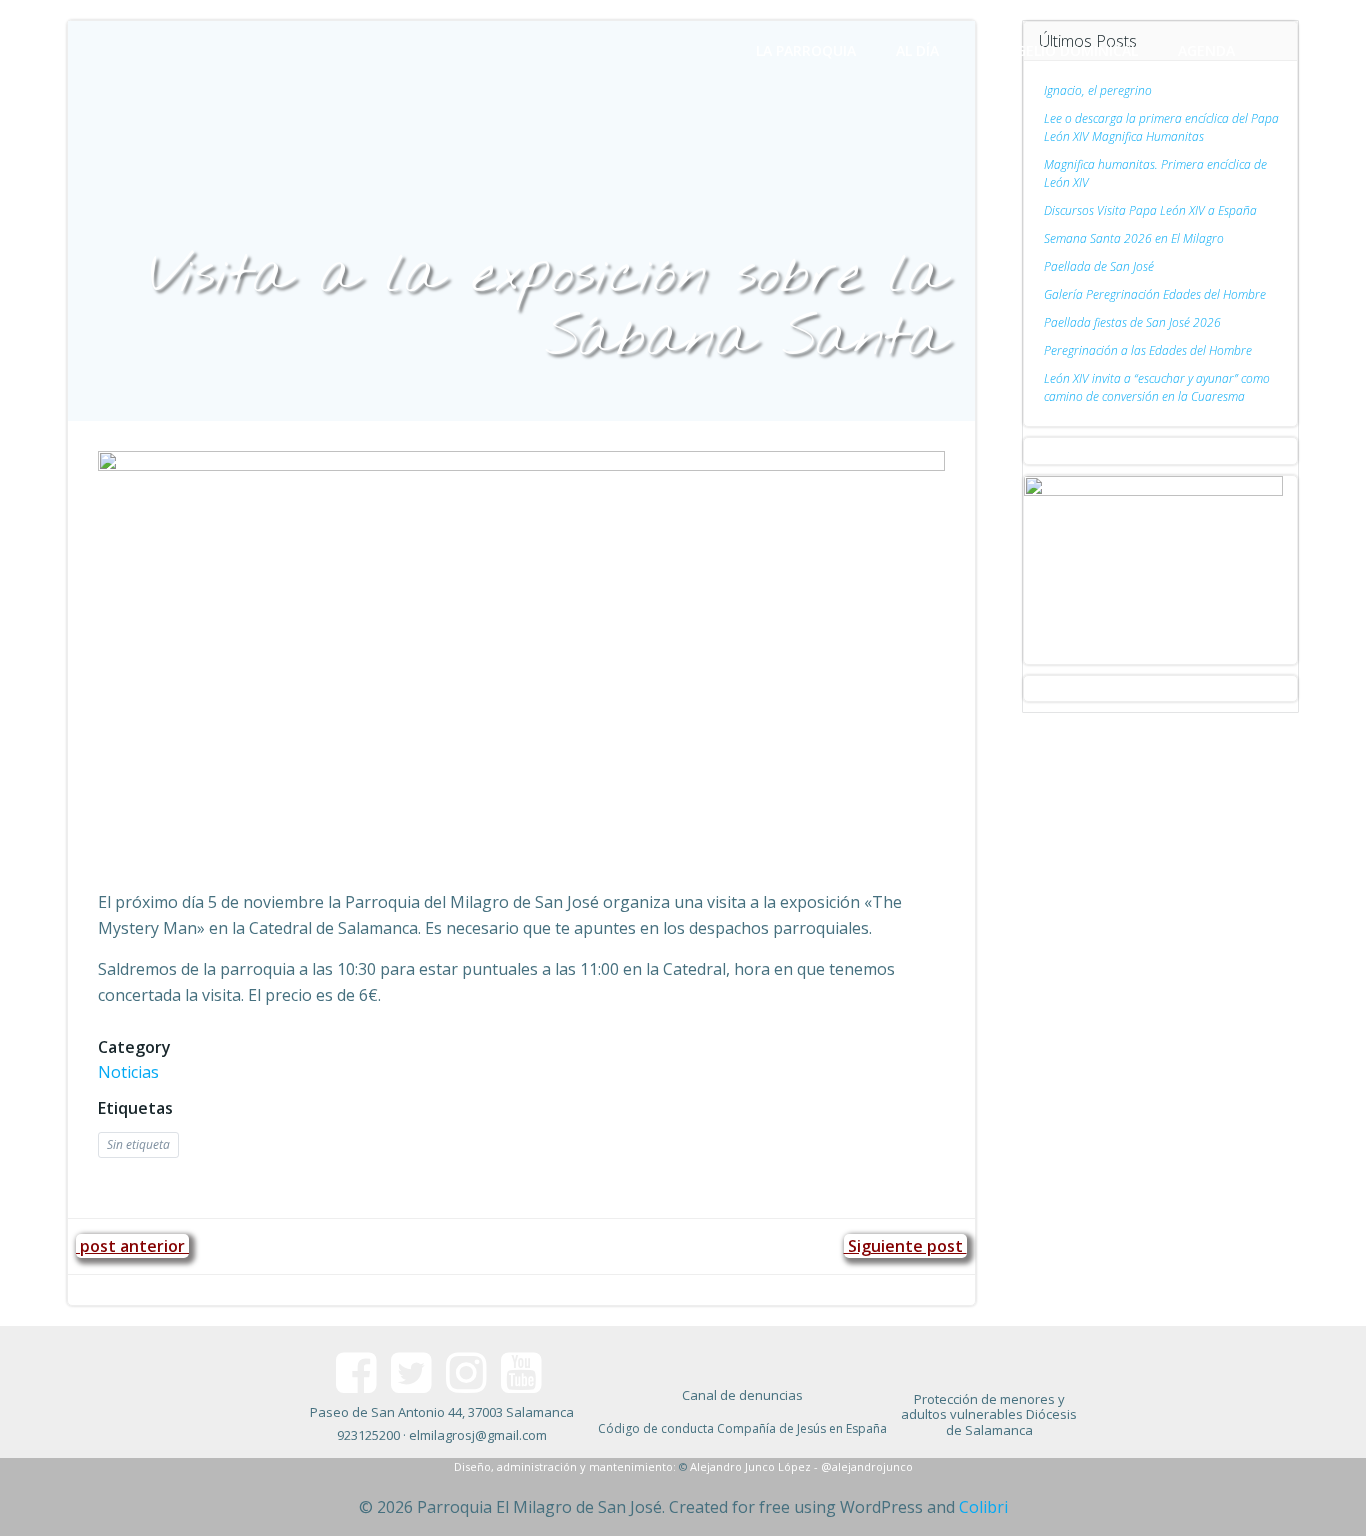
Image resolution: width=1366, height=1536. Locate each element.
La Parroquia (806, 50)
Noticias (128, 1072)
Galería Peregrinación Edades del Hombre (1155, 294)
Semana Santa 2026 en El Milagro (1134, 238)
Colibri (983, 1507)
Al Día (917, 50)
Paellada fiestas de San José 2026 (1132, 322)
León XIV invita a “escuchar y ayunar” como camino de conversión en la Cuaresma (1157, 387)
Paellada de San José (1099, 266)
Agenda (1206, 50)
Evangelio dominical (1058, 50)
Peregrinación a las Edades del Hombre (1148, 350)
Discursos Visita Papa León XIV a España (1150, 210)
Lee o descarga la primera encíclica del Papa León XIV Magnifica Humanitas (1161, 127)
